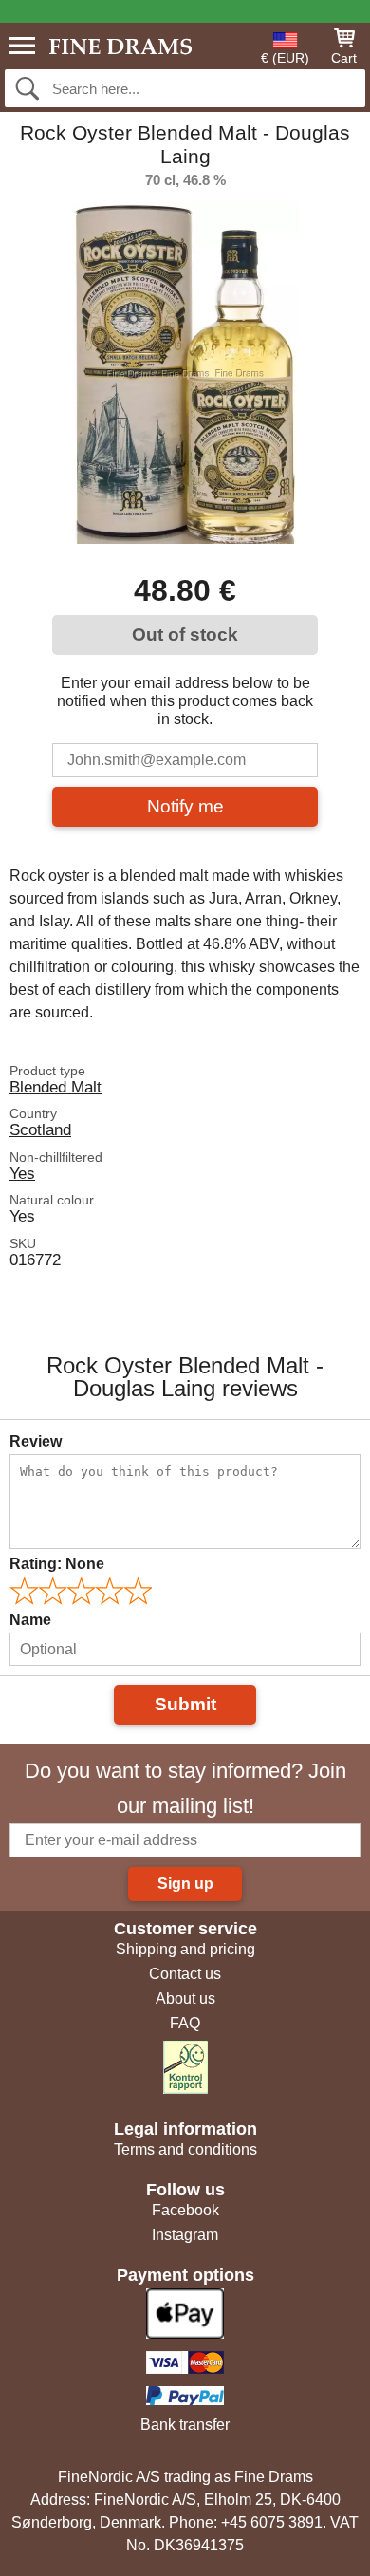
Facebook (185, 2210)
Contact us (185, 1974)
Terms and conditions (185, 2149)
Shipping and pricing (185, 1949)
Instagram (185, 2235)
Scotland (40, 1129)
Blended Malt (55, 1087)
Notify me (185, 806)
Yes (22, 1173)
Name (30, 1620)
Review (36, 1441)
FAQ (185, 2023)
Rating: (57, 1564)
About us (185, 1998)
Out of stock (185, 635)
